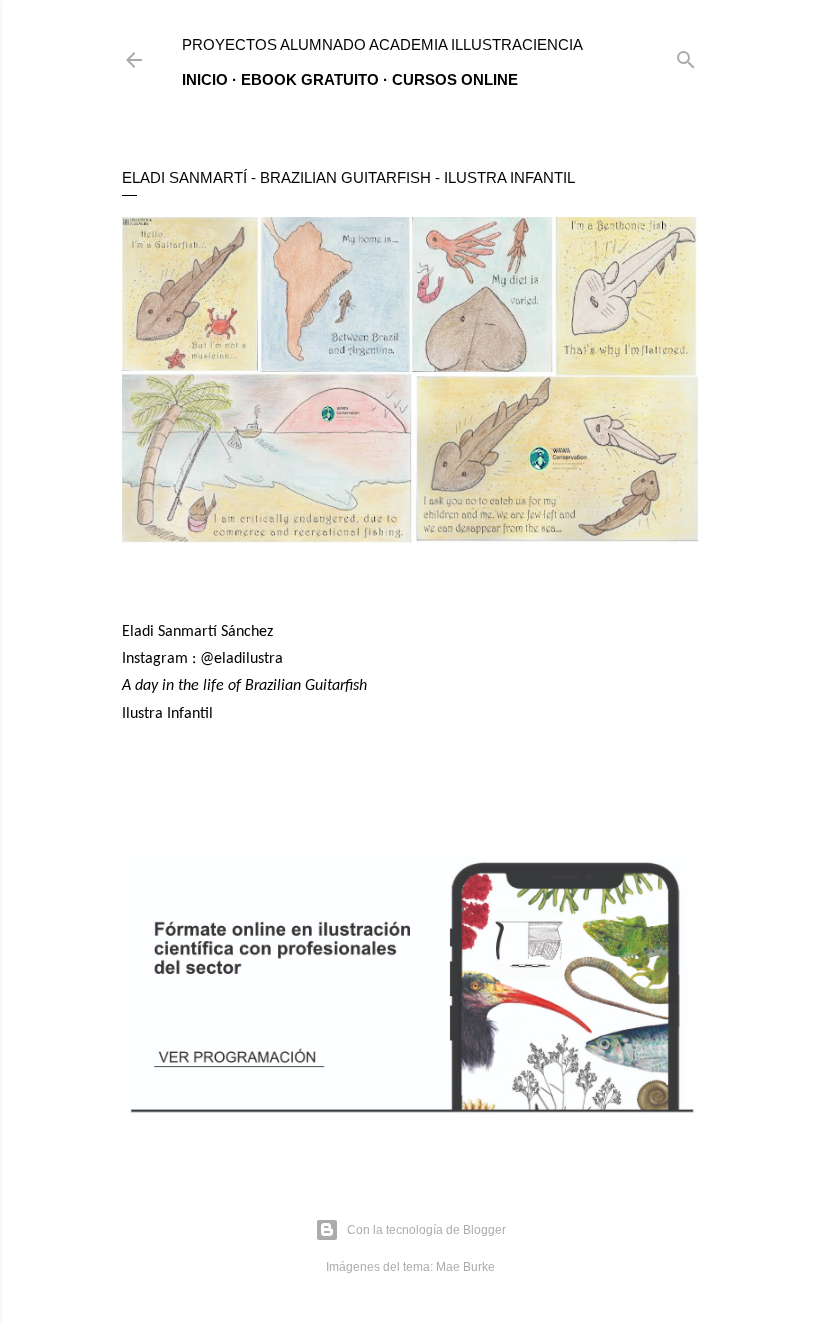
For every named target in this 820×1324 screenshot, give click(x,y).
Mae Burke (465, 1267)
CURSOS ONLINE (455, 79)
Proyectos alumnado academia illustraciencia (382, 44)
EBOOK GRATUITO (310, 79)
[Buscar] (686, 55)
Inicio (205, 79)
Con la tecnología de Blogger (426, 1230)
